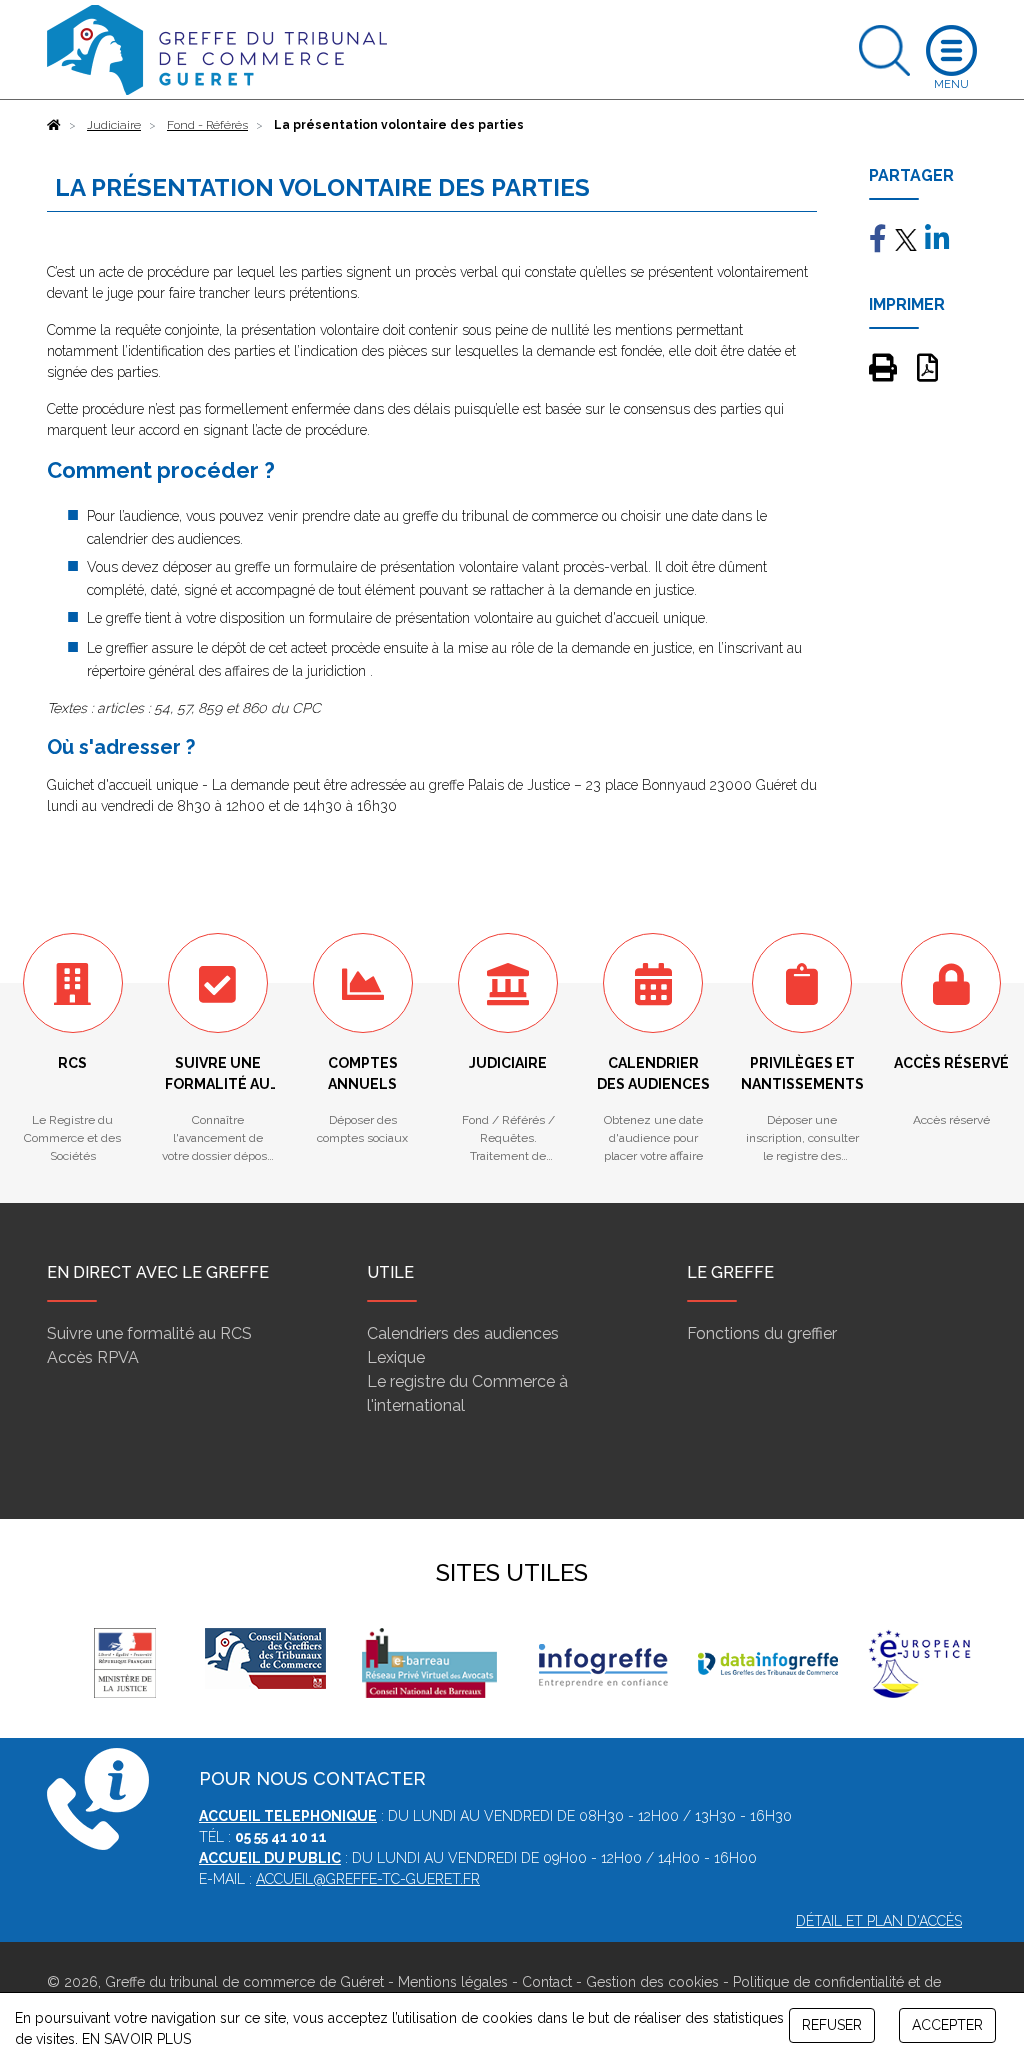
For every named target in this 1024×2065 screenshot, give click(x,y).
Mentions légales (453, 1982)
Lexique (396, 1357)
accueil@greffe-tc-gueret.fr (368, 1879)
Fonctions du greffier (762, 1333)
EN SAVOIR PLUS (136, 2039)
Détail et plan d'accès (879, 1921)
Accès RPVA (93, 1357)
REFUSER (832, 2025)
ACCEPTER (947, 2025)
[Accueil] (54, 125)
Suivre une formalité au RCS (149, 1333)
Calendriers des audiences (463, 1333)
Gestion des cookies (652, 1982)
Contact (547, 1982)
